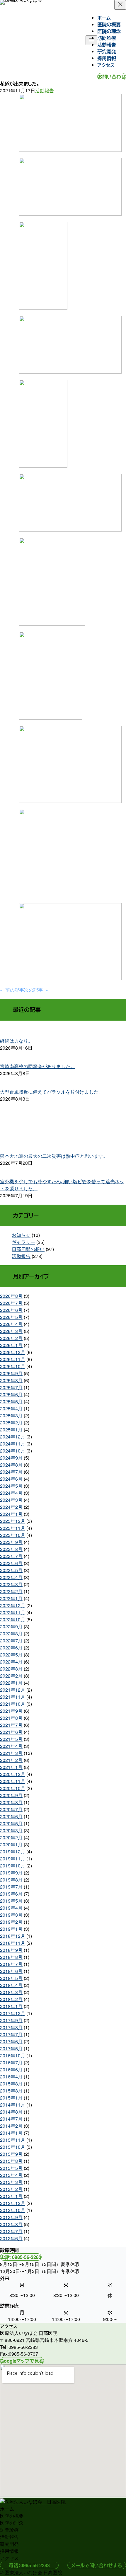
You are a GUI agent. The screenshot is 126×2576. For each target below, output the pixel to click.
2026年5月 (11, 1317)
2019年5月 (11, 1901)
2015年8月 (11, 2084)
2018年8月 (11, 1957)
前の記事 (15, 990)
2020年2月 (11, 1837)
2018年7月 (11, 1964)
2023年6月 (11, 1563)
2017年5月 (11, 2048)
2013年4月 (11, 2175)
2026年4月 (11, 1324)
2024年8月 (11, 1465)
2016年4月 (11, 2077)
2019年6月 (11, 1894)
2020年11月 (13, 1781)
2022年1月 (11, 1683)
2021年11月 (13, 1697)
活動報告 (45, 90)
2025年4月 (11, 1408)
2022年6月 (11, 1648)
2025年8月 (11, 1380)
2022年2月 (11, 1676)
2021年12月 (13, 1690)
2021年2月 (11, 1760)
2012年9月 (11, 2217)
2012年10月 (13, 2210)
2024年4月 (11, 1493)
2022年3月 (11, 1669)
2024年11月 (13, 1444)
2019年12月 (13, 1851)
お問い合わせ (112, 77)
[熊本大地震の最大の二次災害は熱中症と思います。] (63, 1125)
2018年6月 (11, 1971)
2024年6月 (11, 1479)
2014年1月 (11, 2133)
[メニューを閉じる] (120, 5)
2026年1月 (11, 1345)
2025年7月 (11, 1387)
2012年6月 (11, 2238)
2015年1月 (11, 2098)
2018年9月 (11, 1950)
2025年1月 (11, 1430)
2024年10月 (13, 1451)
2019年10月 (13, 1866)
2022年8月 (11, 1633)
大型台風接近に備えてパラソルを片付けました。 (52, 1092)
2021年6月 (11, 1732)
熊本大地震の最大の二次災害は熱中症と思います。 (54, 1156)
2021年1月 (11, 1767)
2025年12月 (13, 1352)
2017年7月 (11, 2034)
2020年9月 (11, 1795)
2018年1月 (11, 2006)
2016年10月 (13, 2055)
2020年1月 (11, 1844)
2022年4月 (11, 1662)
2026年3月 (11, 1331)
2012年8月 (11, 2224)
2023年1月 (11, 1598)
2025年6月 (11, 1394)
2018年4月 (11, 1985)
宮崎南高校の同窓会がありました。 (38, 1066)
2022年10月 (13, 1619)
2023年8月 (11, 1549)
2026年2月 (11, 1338)
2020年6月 (11, 1816)
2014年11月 (13, 2105)
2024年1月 (11, 1514)
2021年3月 (11, 1753)
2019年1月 (11, 1929)
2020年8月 (11, 1802)
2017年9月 (11, 2020)
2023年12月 (13, 1521)
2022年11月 (13, 1612)
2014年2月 (11, 2126)
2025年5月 (11, 1401)
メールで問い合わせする (97, 2565)
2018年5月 (11, 1978)
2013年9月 (11, 2154)
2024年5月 (11, 1486)
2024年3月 (11, 1500)
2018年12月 (13, 1936)
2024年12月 (13, 1437)
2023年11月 (13, 1528)
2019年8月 (11, 1880)
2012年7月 (11, 2231)
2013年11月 (13, 2140)
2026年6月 (11, 1310)
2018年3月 (11, 1992)
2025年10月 (13, 1366)
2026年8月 (11, 1296)
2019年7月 (11, 1887)
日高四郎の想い (28, 1249)
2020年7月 (11, 1809)
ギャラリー (23, 1242)
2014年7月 (11, 2119)
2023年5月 (11, 1570)
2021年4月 (11, 1746)
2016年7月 (11, 2062)
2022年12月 (13, 1605)
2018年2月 (11, 1999)
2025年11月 (13, 1359)
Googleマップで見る (22, 2361)
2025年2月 (11, 1422)
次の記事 (33, 990)
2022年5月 (11, 1655)
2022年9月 (11, 1626)
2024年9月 (11, 1458)
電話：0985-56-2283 (21, 2257)
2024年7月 (11, 1472)
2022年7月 (11, 1641)
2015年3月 (11, 2091)
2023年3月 (11, 1584)
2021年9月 (11, 1711)
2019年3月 (11, 1915)
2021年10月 (13, 1704)
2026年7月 (11, 1303)
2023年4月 (11, 1577)
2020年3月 (11, 1830)
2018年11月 (13, 1943)
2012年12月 (13, 2203)
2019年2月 (11, 1922)
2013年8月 (11, 2161)
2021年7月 (11, 1725)
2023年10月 (13, 1535)
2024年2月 (11, 1507)
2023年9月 (11, 1542)
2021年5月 (11, 1739)
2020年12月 (13, 1774)
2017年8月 (11, 2027)
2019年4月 (11, 1908)
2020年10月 (13, 1788)
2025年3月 (11, 1415)
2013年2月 (11, 2189)
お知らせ (21, 1235)
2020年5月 (11, 1823)
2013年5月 (11, 2168)
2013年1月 (11, 2196)
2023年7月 (11, 1556)
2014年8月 (11, 2112)
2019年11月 (13, 1859)
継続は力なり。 (16, 1041)
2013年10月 (13, 2147)
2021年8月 (11, 1718)
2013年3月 (11, 2182)
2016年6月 (11, 2070)
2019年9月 (11, 1873)
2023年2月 (11, 1591)
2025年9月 (11, 1373)
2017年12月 (13, 2013)
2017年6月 (11, 2041)
